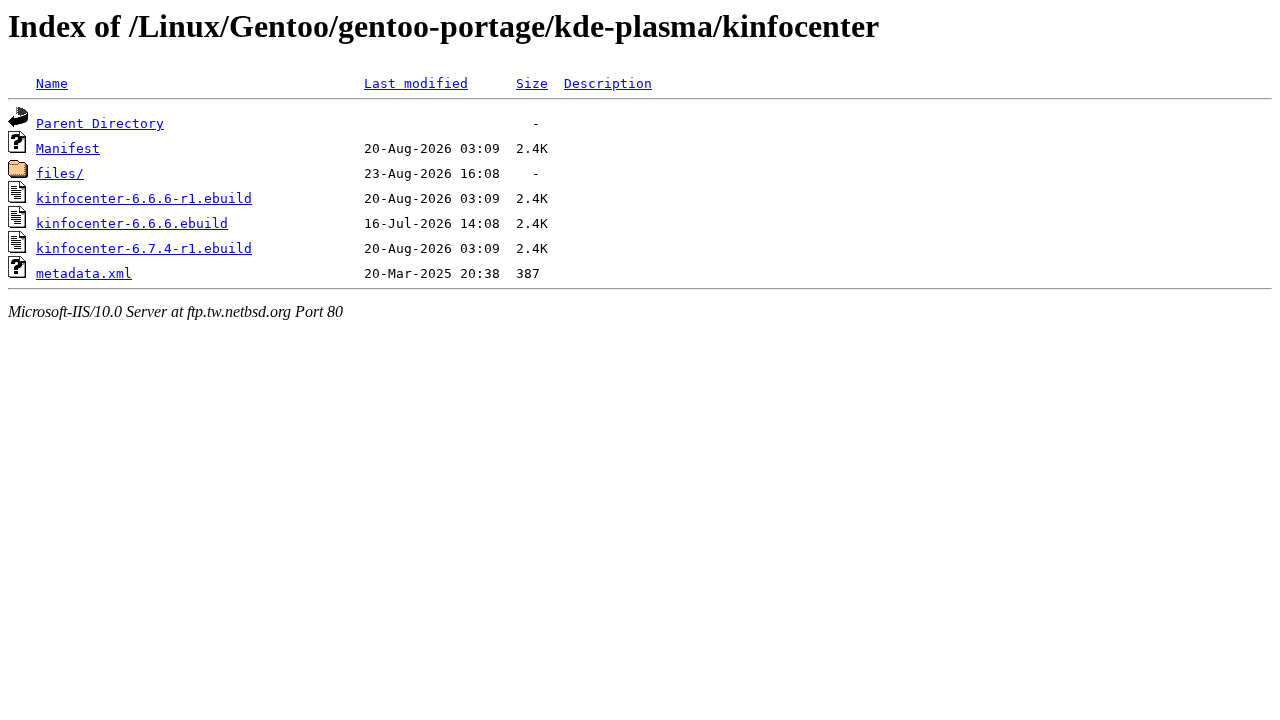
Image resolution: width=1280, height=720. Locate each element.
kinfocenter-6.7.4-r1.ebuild (144, 248)
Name (52, 83)
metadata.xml (84, 273)
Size (532, 83)
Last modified (416, 83)
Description (608, 83)
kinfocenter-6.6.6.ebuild (132, 223)
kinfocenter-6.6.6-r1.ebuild (144, 198)
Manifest (68, 148)
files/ (60, 173)
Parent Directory (100, 123)
